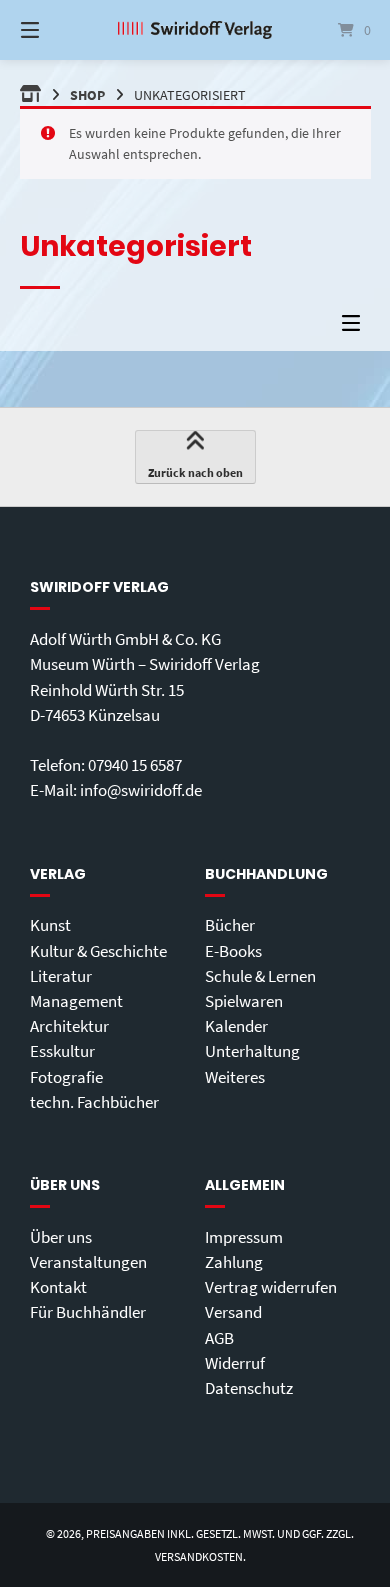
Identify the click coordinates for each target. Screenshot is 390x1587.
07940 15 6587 (135, 765)
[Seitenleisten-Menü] (356, 327)
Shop (87, 95)
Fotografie (66, 1077)
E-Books (233, 951)
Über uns (61, 1237)
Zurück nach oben (195, 472)
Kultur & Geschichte (98, 951)
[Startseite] (194, 30)
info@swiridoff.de (141, 790)
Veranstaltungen (88, 1262)
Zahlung (234, 1262)
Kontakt (58, 1287)
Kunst (50, 925)
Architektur (69, 1026)
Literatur (61, 976)
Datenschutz (249, 1388)
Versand (233, 1312)
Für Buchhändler (88, 1312)
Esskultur (62, 1051)
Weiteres (235, 1077)
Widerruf (235, 1363)
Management (76, 1001)
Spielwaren (244, 1001)
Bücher (230, 925)
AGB (219, 1338)
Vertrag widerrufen (271, 1287)
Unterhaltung (252, 1051)
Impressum (244, 1237)
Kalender (236, 1026)
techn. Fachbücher (94, 1102)
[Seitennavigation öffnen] (55, 30)
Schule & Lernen (260, 976)
